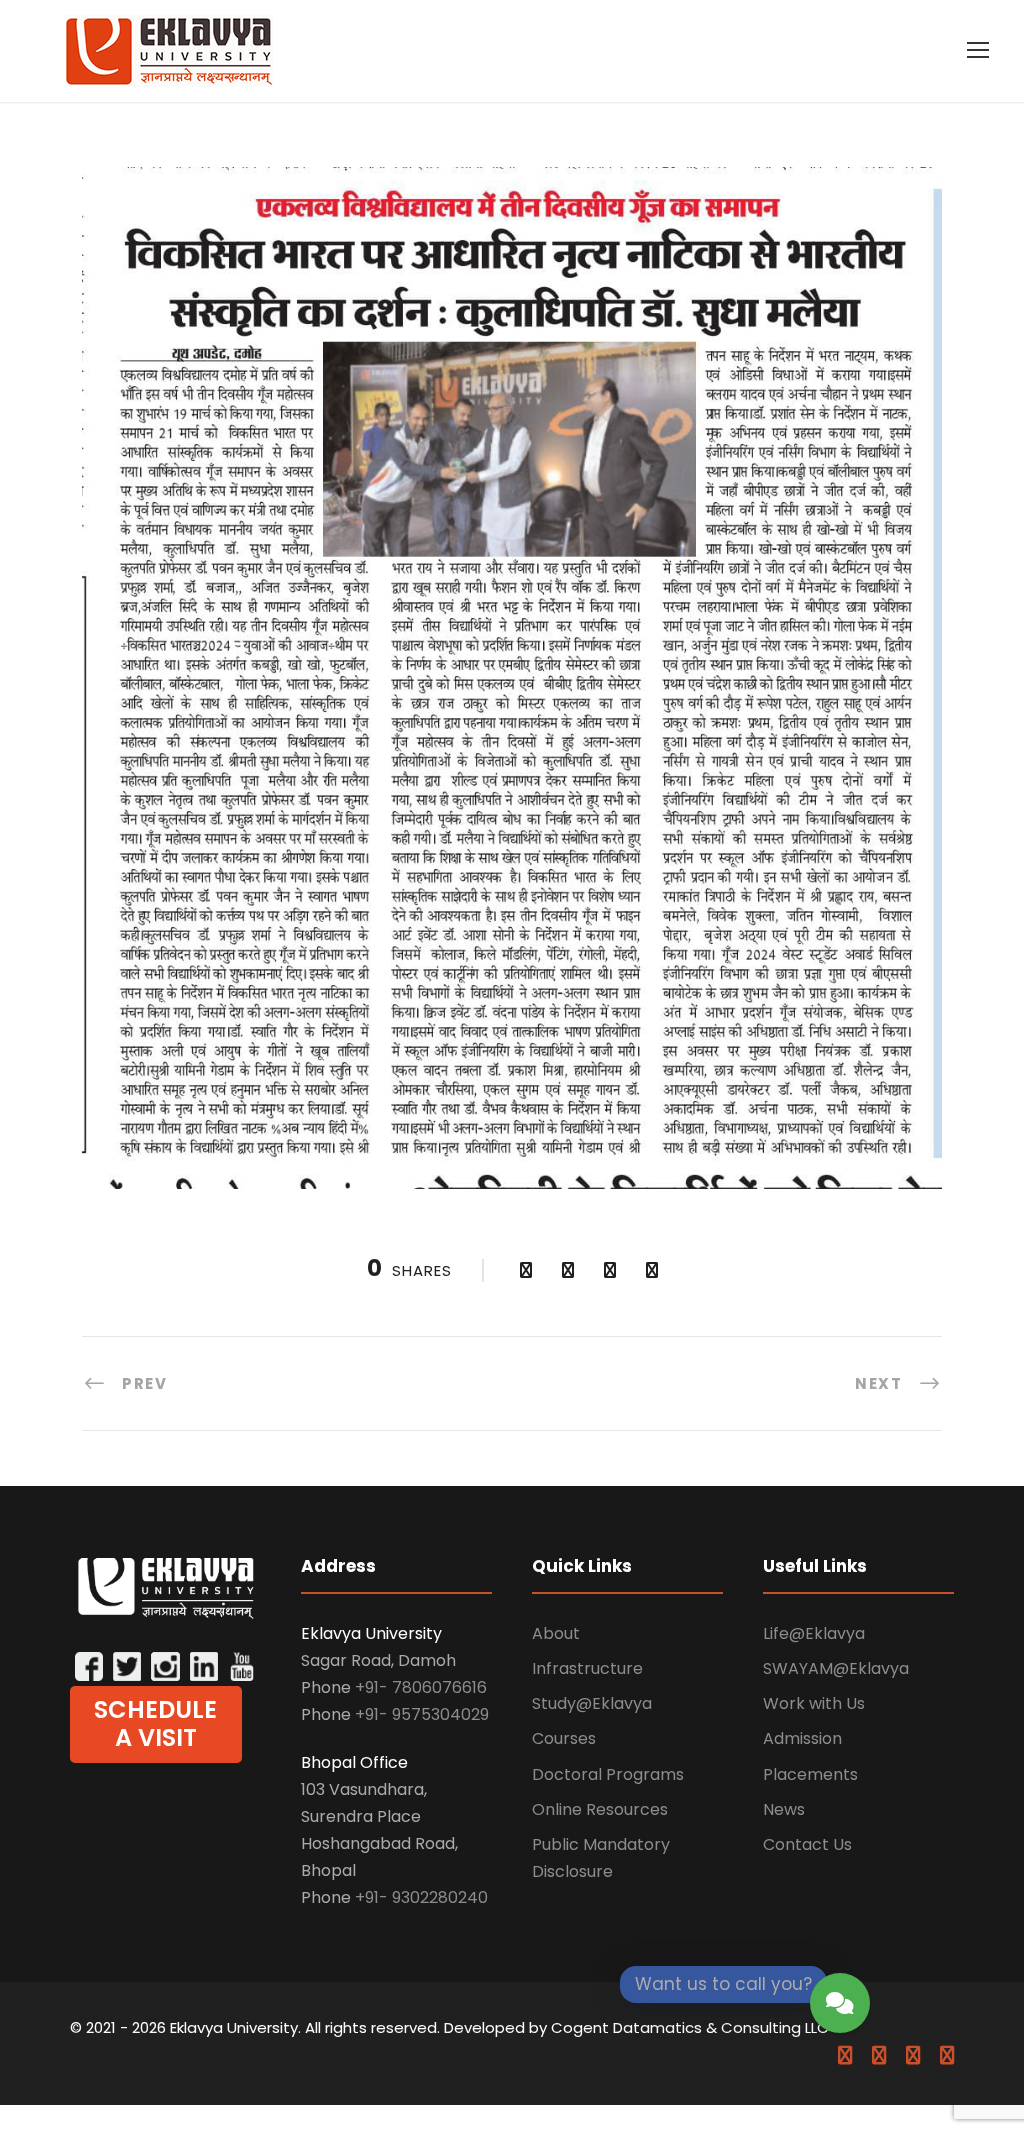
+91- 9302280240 (421, 1897)
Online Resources (600, 1809)
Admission (802, 1738)
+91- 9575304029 (422, 1714)
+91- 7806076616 (421, 1687)
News (784, 1809)
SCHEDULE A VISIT (155, 1724)
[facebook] (845, 2055)
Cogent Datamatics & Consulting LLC (690, 2027)
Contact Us (807, 1844)
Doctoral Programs (608, 1774)
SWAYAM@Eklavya (836, 1668)
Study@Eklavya (592, 1703)
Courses (564, 1738)
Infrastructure (587, 1668)
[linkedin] (879, 2055)
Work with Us (814, 1703)
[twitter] (913, 2055)
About (556, 1633)
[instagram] (947, 2055)
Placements (810, 1774)
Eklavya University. (235, 2027)
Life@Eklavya (814, 1633)
